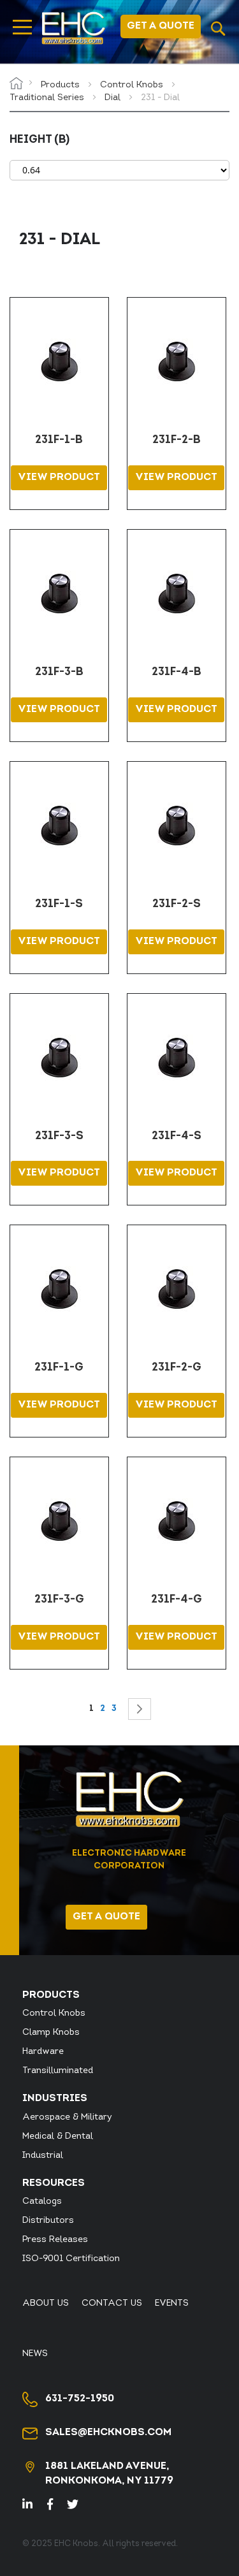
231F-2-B (177, 440)
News (35, 2354)
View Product (59, 477)
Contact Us (112, 2303)
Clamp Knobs (51, 2033)
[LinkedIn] (35, 2506)
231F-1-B (59, 440)
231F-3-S (59, 1137)
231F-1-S (59, 905)
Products (62, 85)
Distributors (48, 2221)
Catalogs (42, 2201)
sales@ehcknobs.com (108, 2433)
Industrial (43, 2156)
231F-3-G (59, 1600)
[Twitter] (78, 2506)
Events (172, 2303)
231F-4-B (177, 673)
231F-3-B (59, 673)
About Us (46, 2303)
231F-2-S (177, 905)
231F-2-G (177, 1368)
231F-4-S (177, 1137)
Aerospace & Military (67, 2117)
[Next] (140, 1709)
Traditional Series (48, 98)
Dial (114, 98)
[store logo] (73, 28)
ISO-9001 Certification (71, 2259)
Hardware (43, 2052)
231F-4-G (177, 1600)
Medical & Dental (58, 2136)
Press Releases (55, 2240)
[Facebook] (56, 2506)
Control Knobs (133, 85)
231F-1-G (59, 1368)
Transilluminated (58, 2071)
